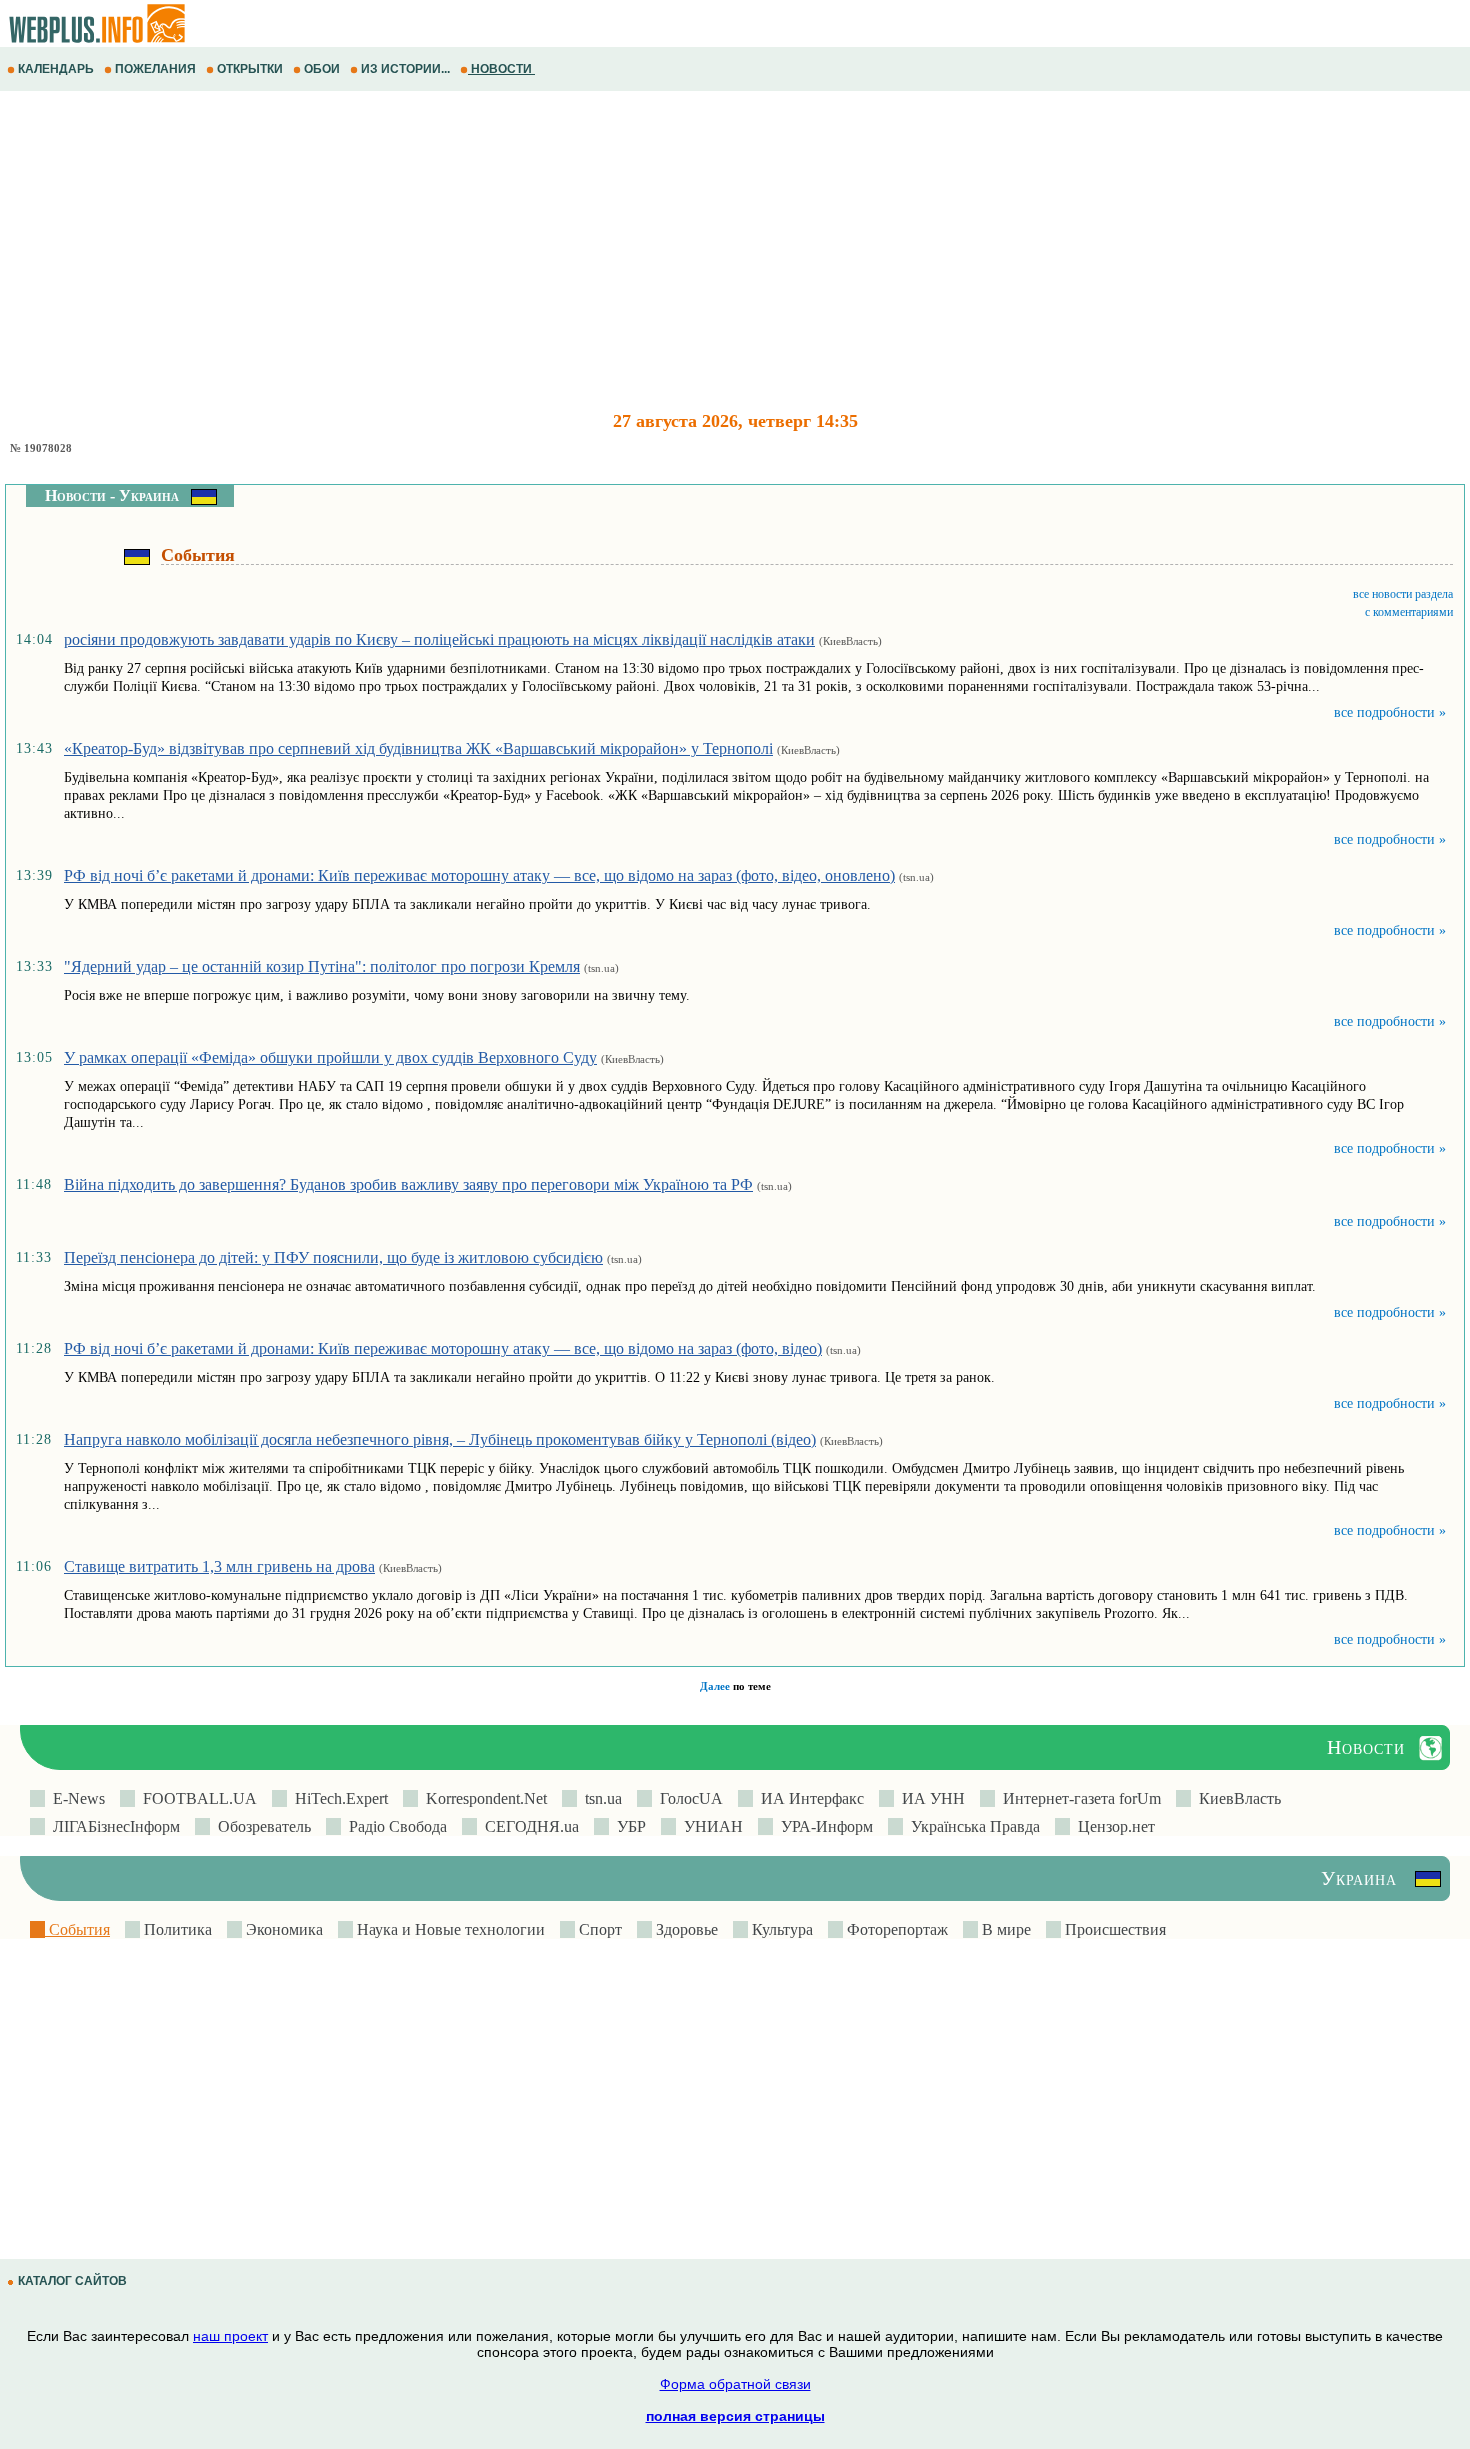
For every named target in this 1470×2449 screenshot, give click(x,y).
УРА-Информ (823, 1826)
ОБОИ (322, 69)
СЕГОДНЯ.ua (528, 1826)
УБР (627, 1826)
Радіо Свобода (394, 1826)
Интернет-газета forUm (1078, 1798)
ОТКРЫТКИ (250, 69)
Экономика (282, 1929)
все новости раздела (1403, 594)
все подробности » (1390, 712)
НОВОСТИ (501, 69)
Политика (176, 1929)
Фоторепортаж (895, 1929)
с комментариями (1409, 612)
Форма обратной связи (735, 2384)
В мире (1004, 1929)
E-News (75, 1798)
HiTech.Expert (337, 1798)
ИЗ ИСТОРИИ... (405, 69)
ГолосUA (687, 1798)
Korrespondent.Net (482, 1798)
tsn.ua (599, 1798)
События (77, 1929)
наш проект (230, 2336)
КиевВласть (1236, 1798)
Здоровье (685, 1929)
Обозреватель (260, 1826)
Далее (715, 1686)
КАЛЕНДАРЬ (56, 69)
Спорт (598, 1929)
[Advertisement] (600, 251)
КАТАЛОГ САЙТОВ (72, 2281)
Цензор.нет (1112, 1826)
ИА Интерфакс (808, 1798)
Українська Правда (971, 1826)
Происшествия (1113, 1929)
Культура (780, 1929)
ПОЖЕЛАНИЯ (155, 69)
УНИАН (709, 1826)
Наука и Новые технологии (449, 1929)
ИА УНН (929, 1798)
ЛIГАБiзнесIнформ (112, 1826)
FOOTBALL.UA (196, 1798)
